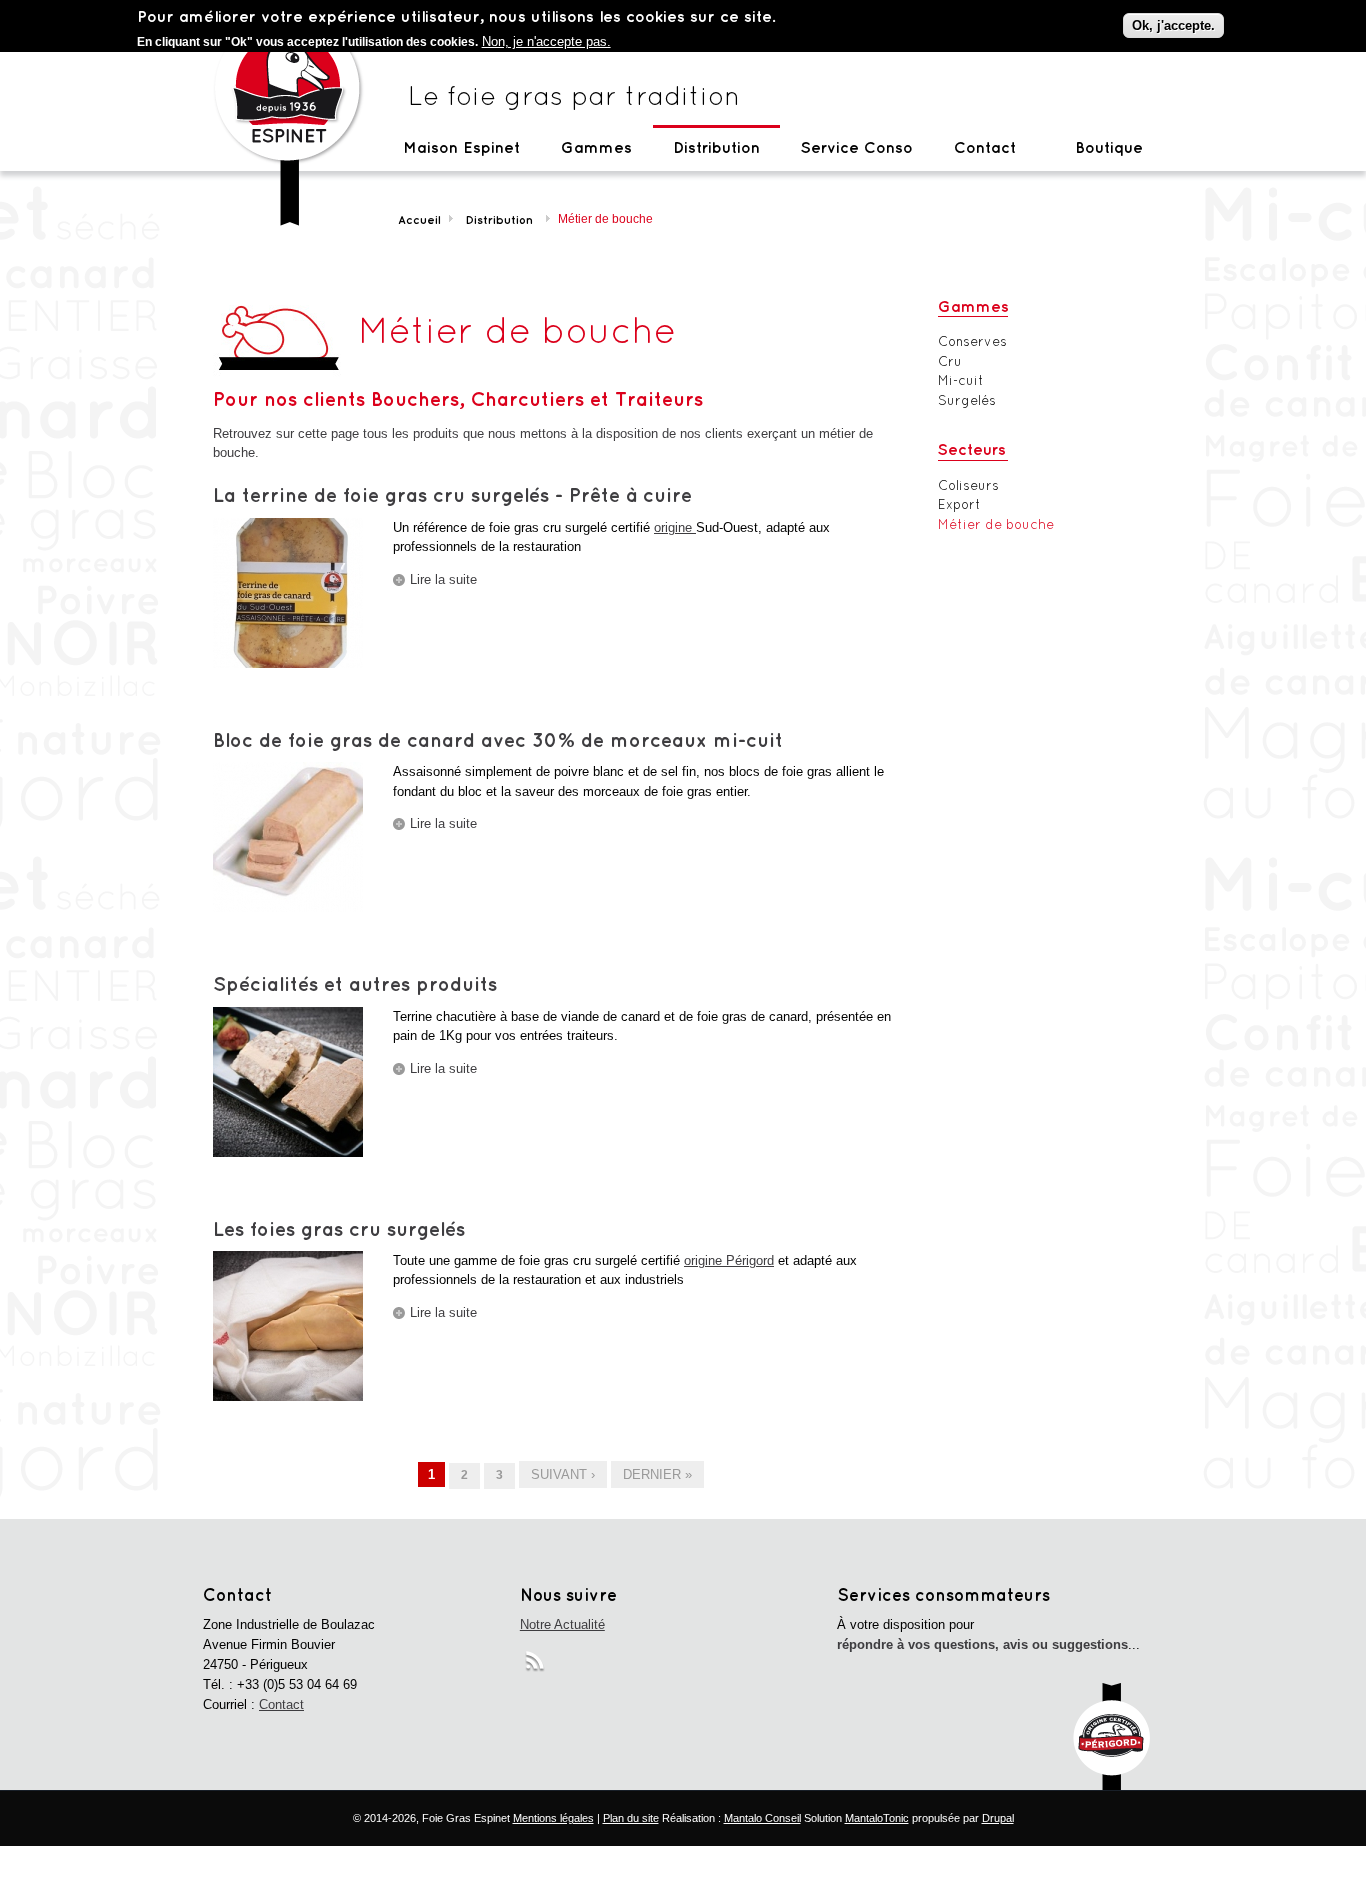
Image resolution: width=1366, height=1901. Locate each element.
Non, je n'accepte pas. (546, 41)
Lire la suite (443, 579)
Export (959, 504)
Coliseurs (968, 485)
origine (675, 527)
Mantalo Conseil (762, 1818)
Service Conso (857, 147)
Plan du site (631, 1818)
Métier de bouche (996, 524)
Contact (985, 147)
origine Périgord (729, 1260)
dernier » (657, 1474)
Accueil (419, 219)
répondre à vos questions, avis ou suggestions (982, 1644)
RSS (536, 1664)
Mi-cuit (961, 380)
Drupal (998, 1818)
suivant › (563, 1474)
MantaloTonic (877, 1818)
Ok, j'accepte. (1173, 25)
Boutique (1109, 147)
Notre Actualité (562, 1624)
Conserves (972, 341)
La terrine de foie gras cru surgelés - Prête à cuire (452, 494)
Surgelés (967, 400)
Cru (950, 361)
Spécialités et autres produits (355, 983)
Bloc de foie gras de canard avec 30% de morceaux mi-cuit (498, 739)
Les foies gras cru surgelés (339, 1228)
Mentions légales (553, 1818)
